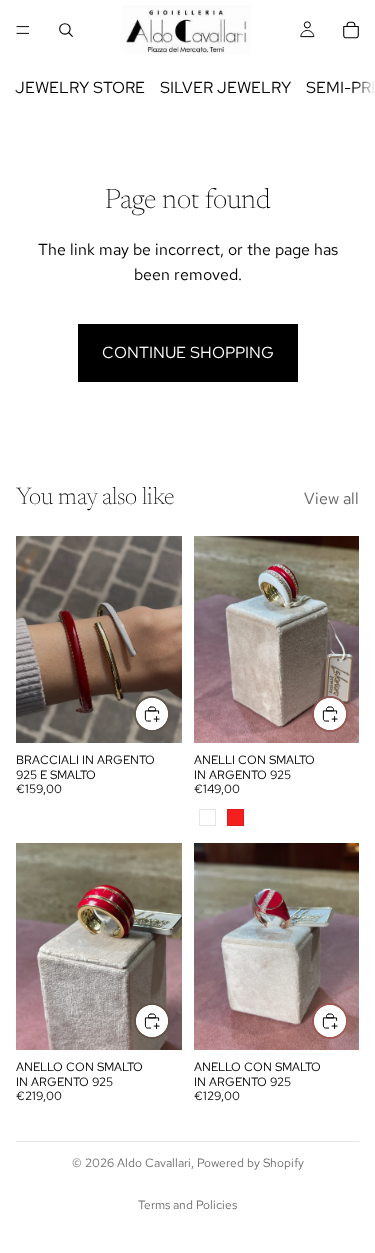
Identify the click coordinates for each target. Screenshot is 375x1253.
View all (331, 498)
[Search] (66, 30)
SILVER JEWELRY (225, 87)
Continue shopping (188, 352)
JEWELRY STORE (80, 87)
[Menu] (23, 30)
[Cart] (351, 30)
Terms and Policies (187, 1205)
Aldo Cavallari (154, 1163)
